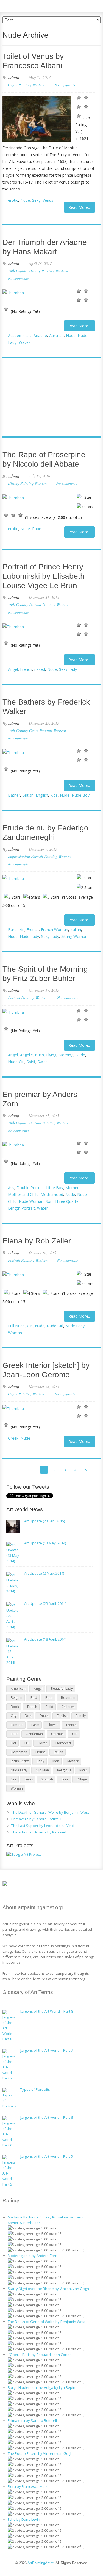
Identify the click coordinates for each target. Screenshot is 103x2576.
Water (42, 1208)
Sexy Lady (68, 669)
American (18, 1689)
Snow (29, 1779)
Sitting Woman (74, 936)
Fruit (14, 1734)
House (41, 1752)
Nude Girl (16, 1062)
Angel (13, 669)
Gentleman (34, 1734)
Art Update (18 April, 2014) (45, 1639)
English (42, 795)
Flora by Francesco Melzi (28, 2486)
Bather (14, 795)
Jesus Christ (20, 1761)
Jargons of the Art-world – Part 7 (47, 2050)
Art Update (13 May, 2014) (45, 1543)
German (57, 1734)
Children (68, 1707)
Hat (13, 1743)
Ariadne (40, 335)
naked (40, 669)
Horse (42, 1743)
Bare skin (16, 930)
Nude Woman (31, 1201)
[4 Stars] (86, 107)
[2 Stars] (86, 98)
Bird (34, 1698)
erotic (13, 200)
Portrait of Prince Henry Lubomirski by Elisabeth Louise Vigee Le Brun (44, 576)
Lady (41, 1761)
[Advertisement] (49, 398)
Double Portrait (30, 1188)
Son (49, 1201)
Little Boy (55, 1188)
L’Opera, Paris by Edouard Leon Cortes (40, 2355)
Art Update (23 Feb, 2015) (44, 1521)
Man (56, 1761)
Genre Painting (20, 85)
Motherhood (52, 1194)
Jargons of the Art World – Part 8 (47, 2011)
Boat (49, 1698)
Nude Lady (29, 936)
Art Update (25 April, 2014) (45, 1603)
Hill (27, 1743)
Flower (53, 1725)
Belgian (16, 1698)
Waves (25, 342)
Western (39, 85)
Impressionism (19, 856)
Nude (25, 200)
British (28, 795)
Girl (30, 1326)
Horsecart (63, 1743)
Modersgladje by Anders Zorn (33, 2256)
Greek (13, 1438)
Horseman (19, 1752)
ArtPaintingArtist (23, 5)
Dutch (44, 1716)
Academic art (20, 335)
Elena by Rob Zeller (37, 1241)
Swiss (43, 1062)
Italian (76, 930)
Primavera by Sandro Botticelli (36, 1819)
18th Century (18, 605)
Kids (54, 795)
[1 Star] (79, 98)
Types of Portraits (35, 2089)
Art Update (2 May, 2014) (44, 1573)
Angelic (26, 1055)
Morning (66, 1055)
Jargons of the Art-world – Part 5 (47, 2156)
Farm (35, 1725)
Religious (64, 1770)
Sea (13, 1779)
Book (15, 1707)
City (14, 1716)
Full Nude (16, 1326)
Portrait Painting (42, 605)
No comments (65, 85)
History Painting (42, 271)
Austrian (56, 335)
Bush (39, 1055)
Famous (17, 1725)
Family (81, 1716)
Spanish (47, 1779)
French (26, 669)
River (83, 1770)
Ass (11, 1188)
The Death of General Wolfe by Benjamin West (50, 1812)
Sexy (36, 200)
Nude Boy (81, 795)
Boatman (68, 1698)
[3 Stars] (79, 107)
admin (14, 77)
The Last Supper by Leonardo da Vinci (43, 1826)
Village (82, 1779)
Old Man (42, 1770)
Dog (28, 1716)
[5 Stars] (79, 116)
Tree (65, 1779)
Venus (48, 200)
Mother (72, 1188)
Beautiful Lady (62, 1689)
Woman (15, 1333)
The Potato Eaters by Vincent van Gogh (40, 2453)
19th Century (18, 271)
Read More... (80, 207)
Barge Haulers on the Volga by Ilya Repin (41, 2387)
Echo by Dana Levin (24, 2519)
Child (49, 1707)
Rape (37, 529)
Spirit (31, 1062)
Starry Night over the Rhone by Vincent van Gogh (48, 2289)
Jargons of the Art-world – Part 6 (47, 2117)
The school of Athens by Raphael (39, 1832)
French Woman (55, 930)
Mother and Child (23, 1194)
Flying (51, 1055)
